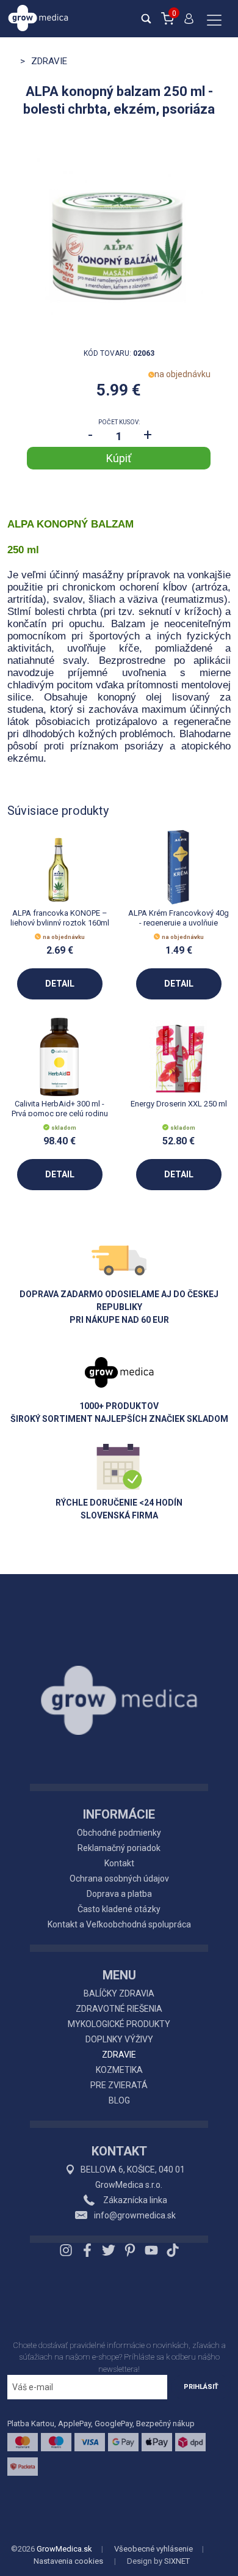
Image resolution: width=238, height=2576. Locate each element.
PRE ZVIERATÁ (119, 2085)
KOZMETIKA (119, 2070)
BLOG (119, 2100)
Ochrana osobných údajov (119, 1879)
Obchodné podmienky (119, 1833)
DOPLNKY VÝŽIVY (119, 2039)
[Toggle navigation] (214, 21)
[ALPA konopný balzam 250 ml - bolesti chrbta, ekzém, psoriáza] (119, 237)
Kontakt (119, 1863)
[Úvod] (119, 1673)
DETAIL (60, 984)
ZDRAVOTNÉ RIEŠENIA (119, 2009)
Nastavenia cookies (68, 2561)
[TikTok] (171, 2250)
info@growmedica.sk (135, 2215)
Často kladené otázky (119, 1909)
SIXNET (177, 2561)
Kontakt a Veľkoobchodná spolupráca (119, 1924)
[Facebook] (87, 2250)
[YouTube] (151, 2250)
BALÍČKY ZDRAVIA (119, 1993)
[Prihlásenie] (189, 24)
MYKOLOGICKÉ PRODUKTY (119, 2024)
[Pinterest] (130, 2250)
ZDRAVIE (119, 2055)
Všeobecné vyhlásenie (153, 2549)
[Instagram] (67, 2250)
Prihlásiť (201, 2387)
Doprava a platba (119, 1894)
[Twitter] (109, 2250)
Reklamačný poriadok (119, 1848)
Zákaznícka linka (134, 2200)
